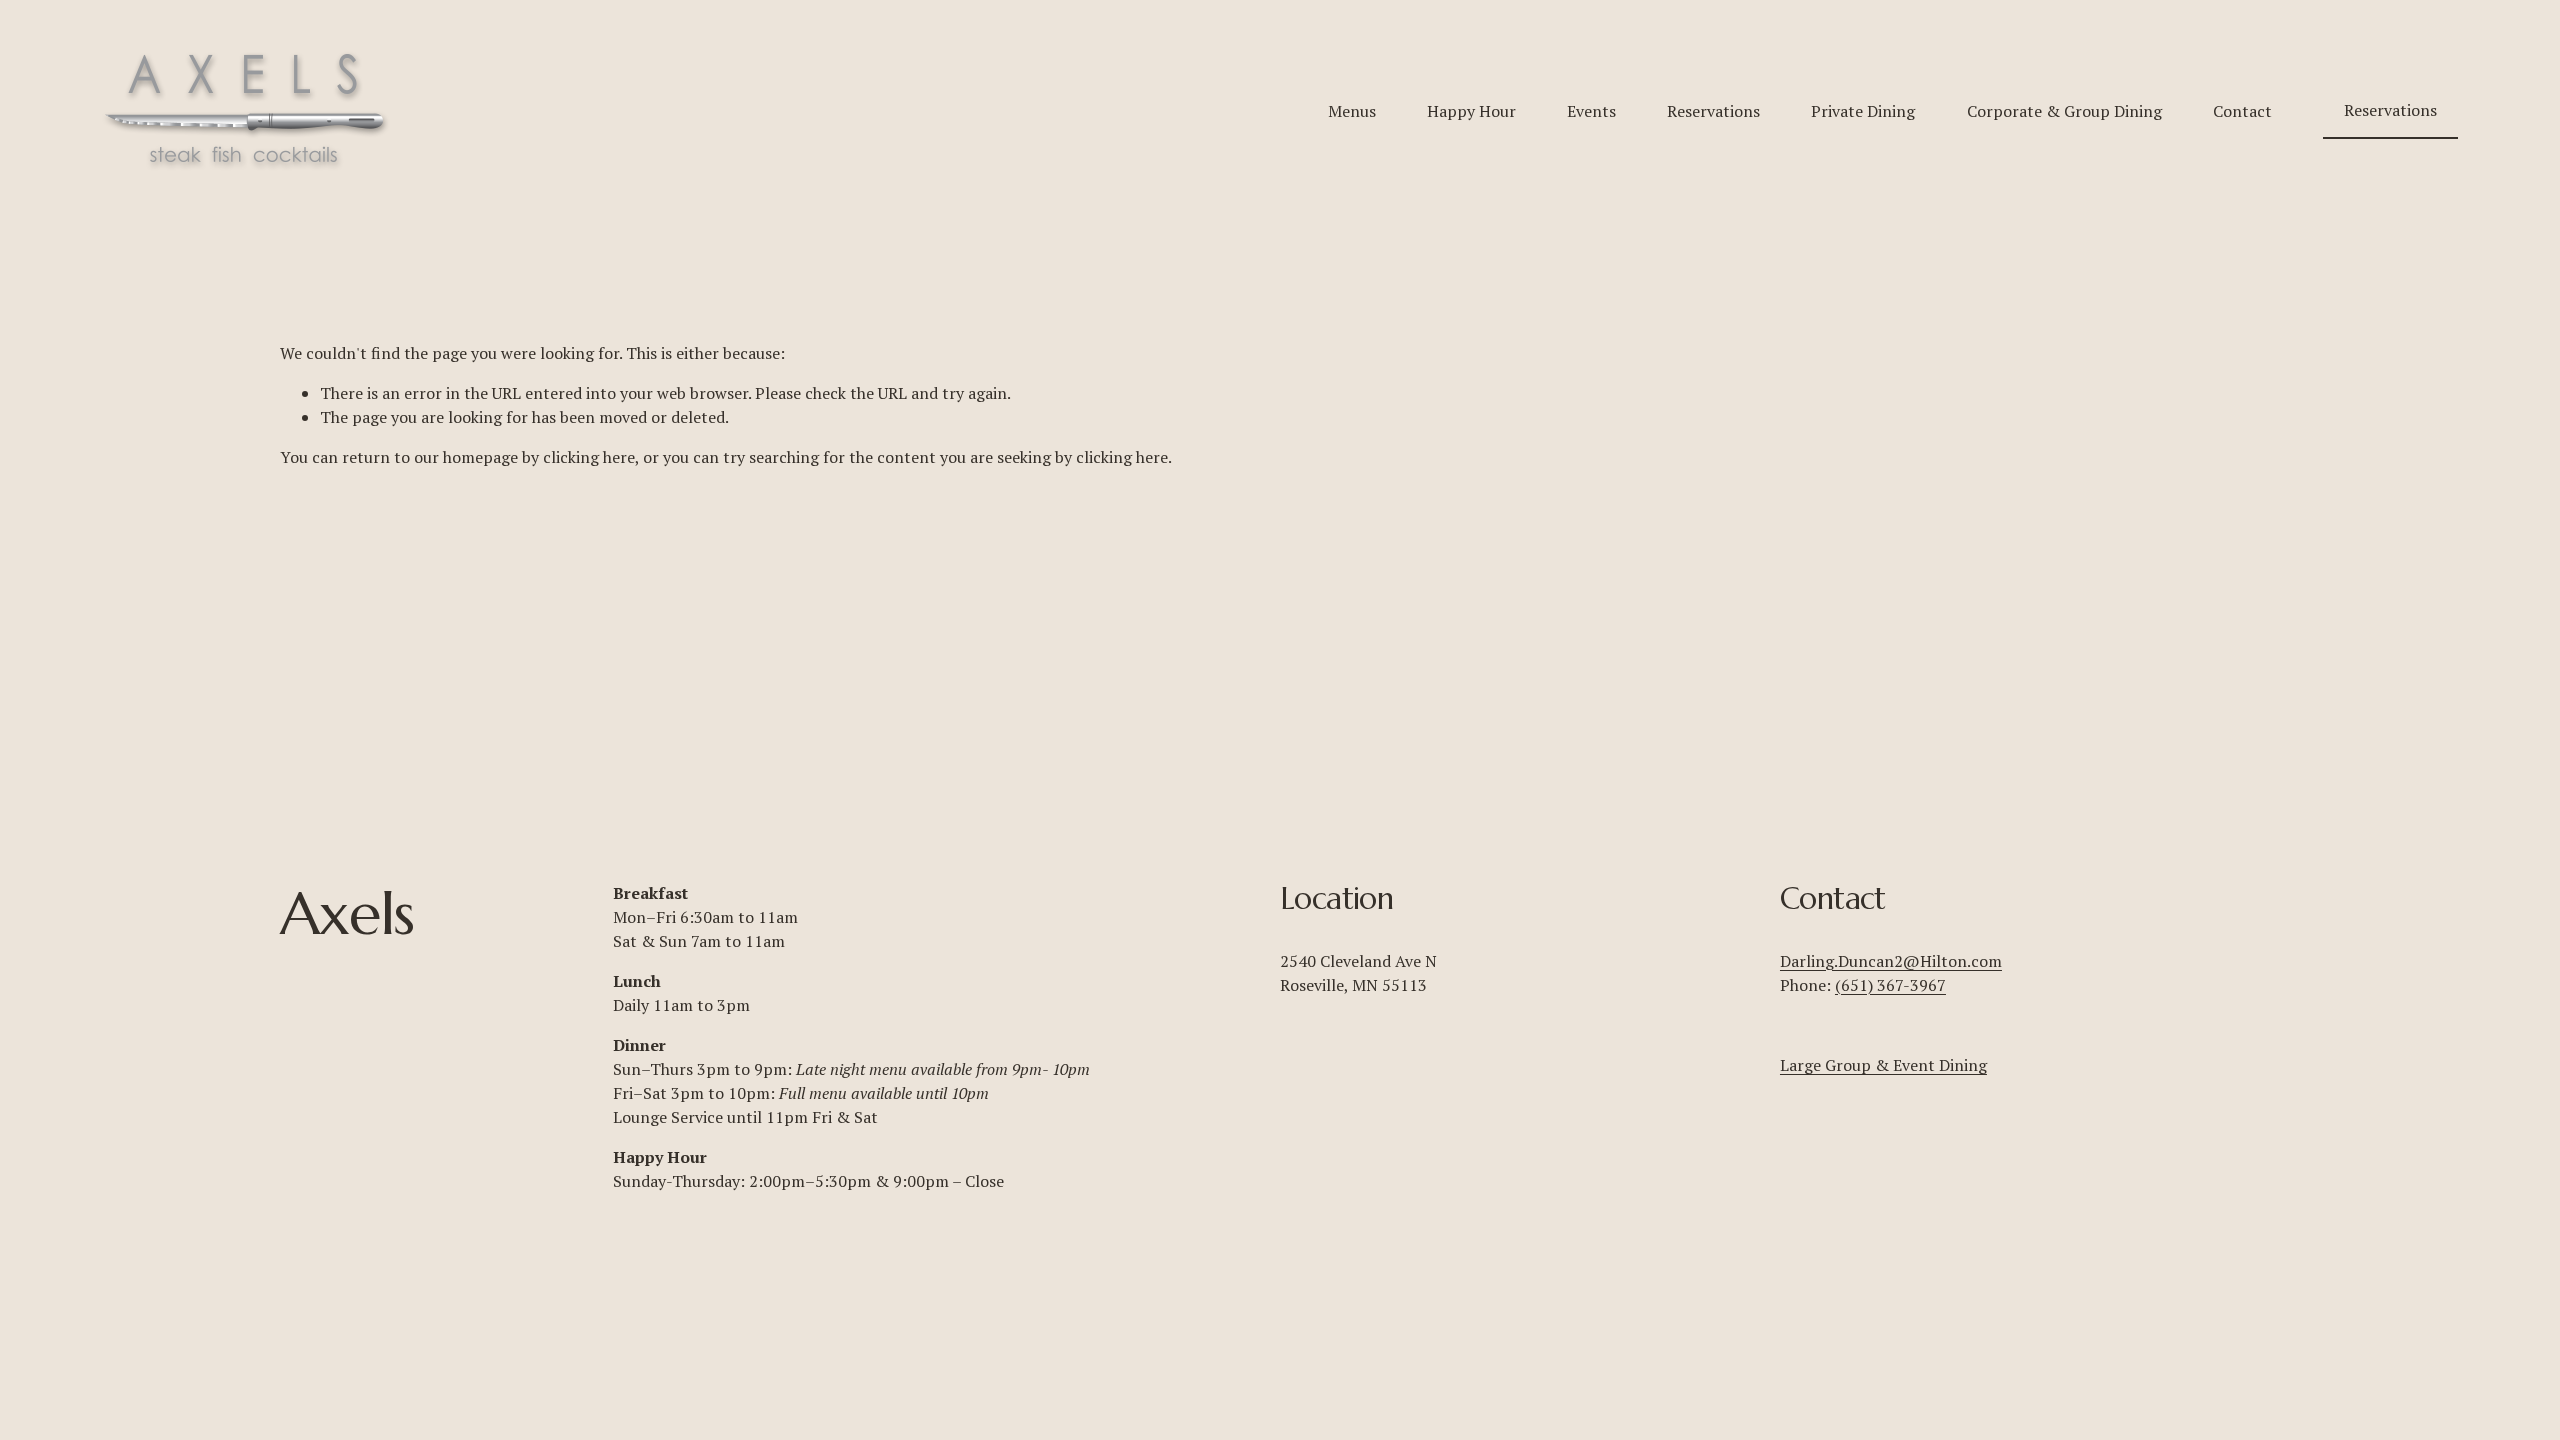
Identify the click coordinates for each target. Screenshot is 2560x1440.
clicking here (589, 457)
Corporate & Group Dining (2064, 111)
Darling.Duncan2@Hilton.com (1891, 961)
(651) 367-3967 (1890, 985)
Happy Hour (1471, 111)
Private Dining (1863, 111)
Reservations (1713, 111)
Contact (2242, 111)
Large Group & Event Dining (1883, 1065)
